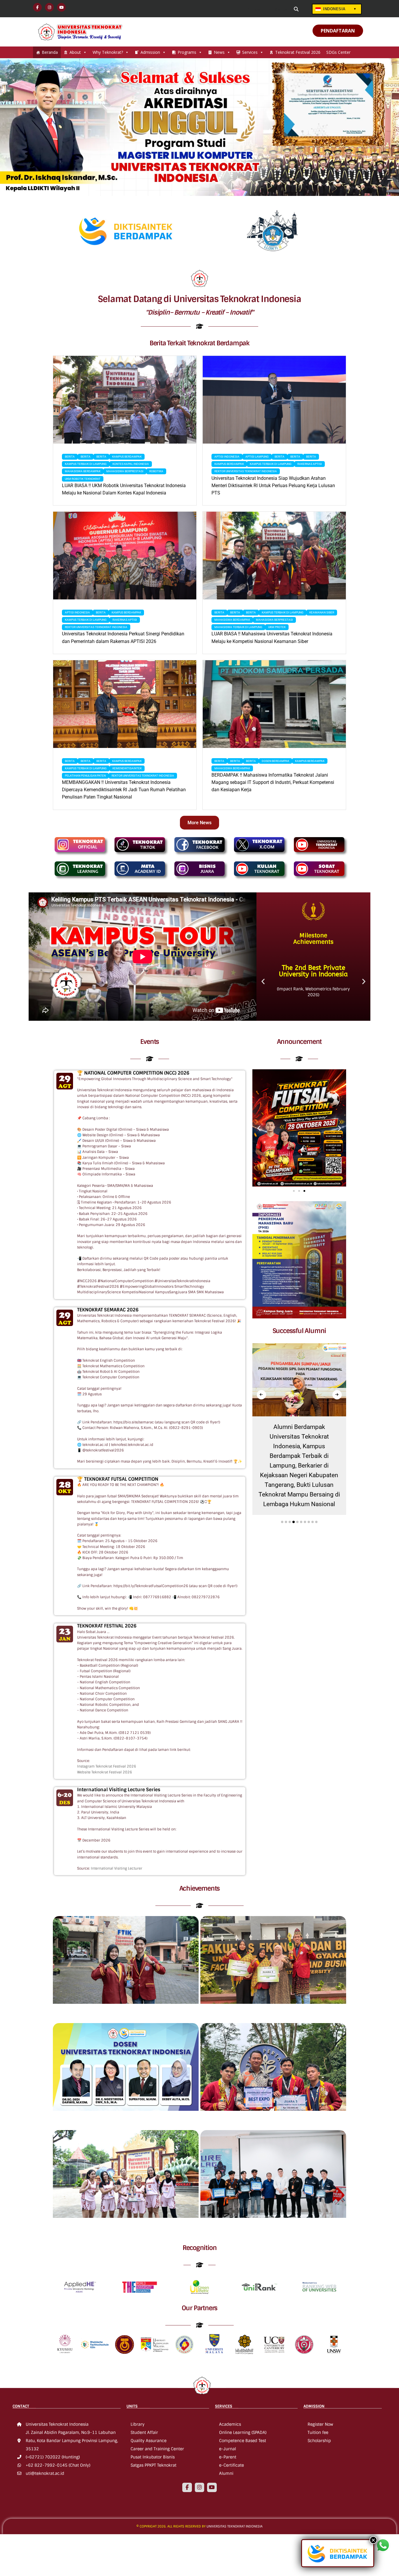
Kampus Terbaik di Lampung (86, 464)
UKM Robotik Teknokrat (83, 479)
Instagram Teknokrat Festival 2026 (107, 1766)
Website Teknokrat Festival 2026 (105, 1772)
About (75, 52)
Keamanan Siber (322, 612)
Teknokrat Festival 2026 (298, 52)
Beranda (50, 52)
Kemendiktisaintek (127, 768)
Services (250, 52)
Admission (150, 52)
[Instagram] (199, 2487)
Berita (70, 457)
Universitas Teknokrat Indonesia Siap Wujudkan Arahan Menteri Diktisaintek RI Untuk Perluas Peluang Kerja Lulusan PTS (273, 486)
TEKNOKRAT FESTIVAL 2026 (107, 1626)
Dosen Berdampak (275, 761)
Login (257, 9)
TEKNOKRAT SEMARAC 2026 (108, 1310)
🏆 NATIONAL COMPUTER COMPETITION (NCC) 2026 (133, 1073)
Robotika (156, 471)
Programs (187, 52)
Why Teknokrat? (108, 52)
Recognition (200, 2248)
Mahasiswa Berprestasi (125, 471)
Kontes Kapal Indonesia (131, 464)
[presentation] (261, 1395)
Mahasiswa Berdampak (83, 471)
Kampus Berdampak (127, 457)
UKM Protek (277, 627)
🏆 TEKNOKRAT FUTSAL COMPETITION (118, 1479)
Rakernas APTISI (310, 464)
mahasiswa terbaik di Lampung (238, 627)
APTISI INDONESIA (227, 457)
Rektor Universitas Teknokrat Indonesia (246, 471)
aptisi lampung (257, 457)
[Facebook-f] (187, 2487)
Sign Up (281, 9)
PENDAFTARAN (338, 31)
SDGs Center (338, 52)
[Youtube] (212, 2487)
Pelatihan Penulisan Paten (85, 776)
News (219, 52)
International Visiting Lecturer (117, 1868)
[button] (263, 981)
